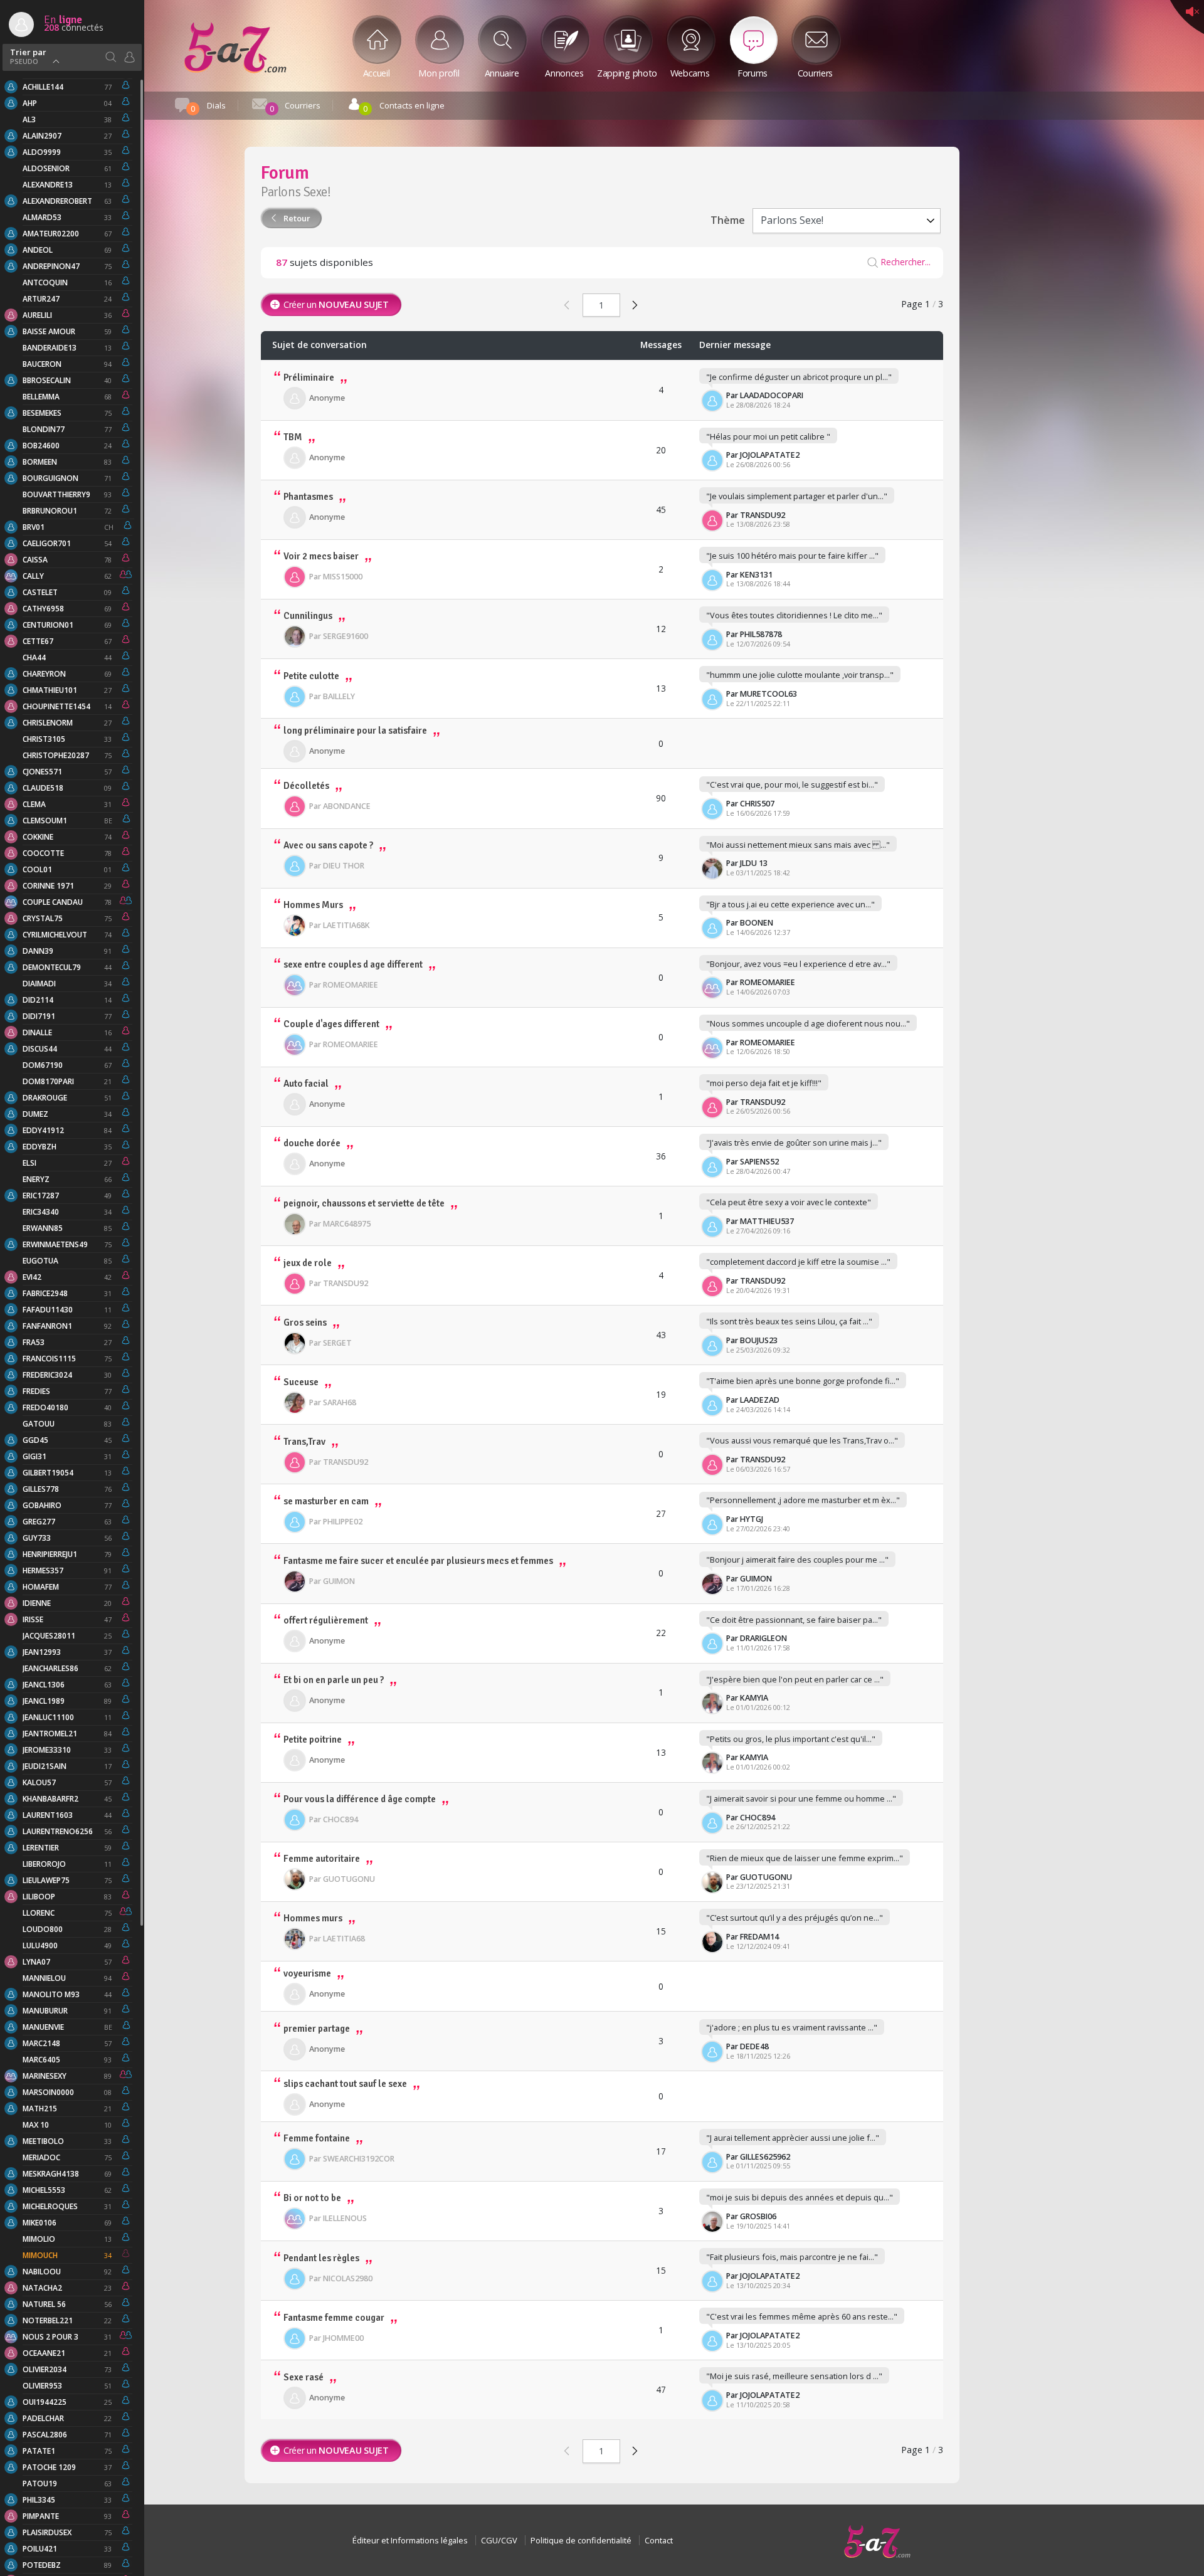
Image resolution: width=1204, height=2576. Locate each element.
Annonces (564, 72)
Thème (728, 220)
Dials (208, 107)
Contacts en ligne (404, 107)
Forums (235, 48)
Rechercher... (906, 262)
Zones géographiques (110, 57)
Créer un (336, 304)
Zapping (627, 72)
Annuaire (502, 72)
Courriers (815, 72)
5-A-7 (877, 2542)
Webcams (690, 72)
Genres (129, 57)
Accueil (377, 72)
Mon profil (439, 72)
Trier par (28, 55)
